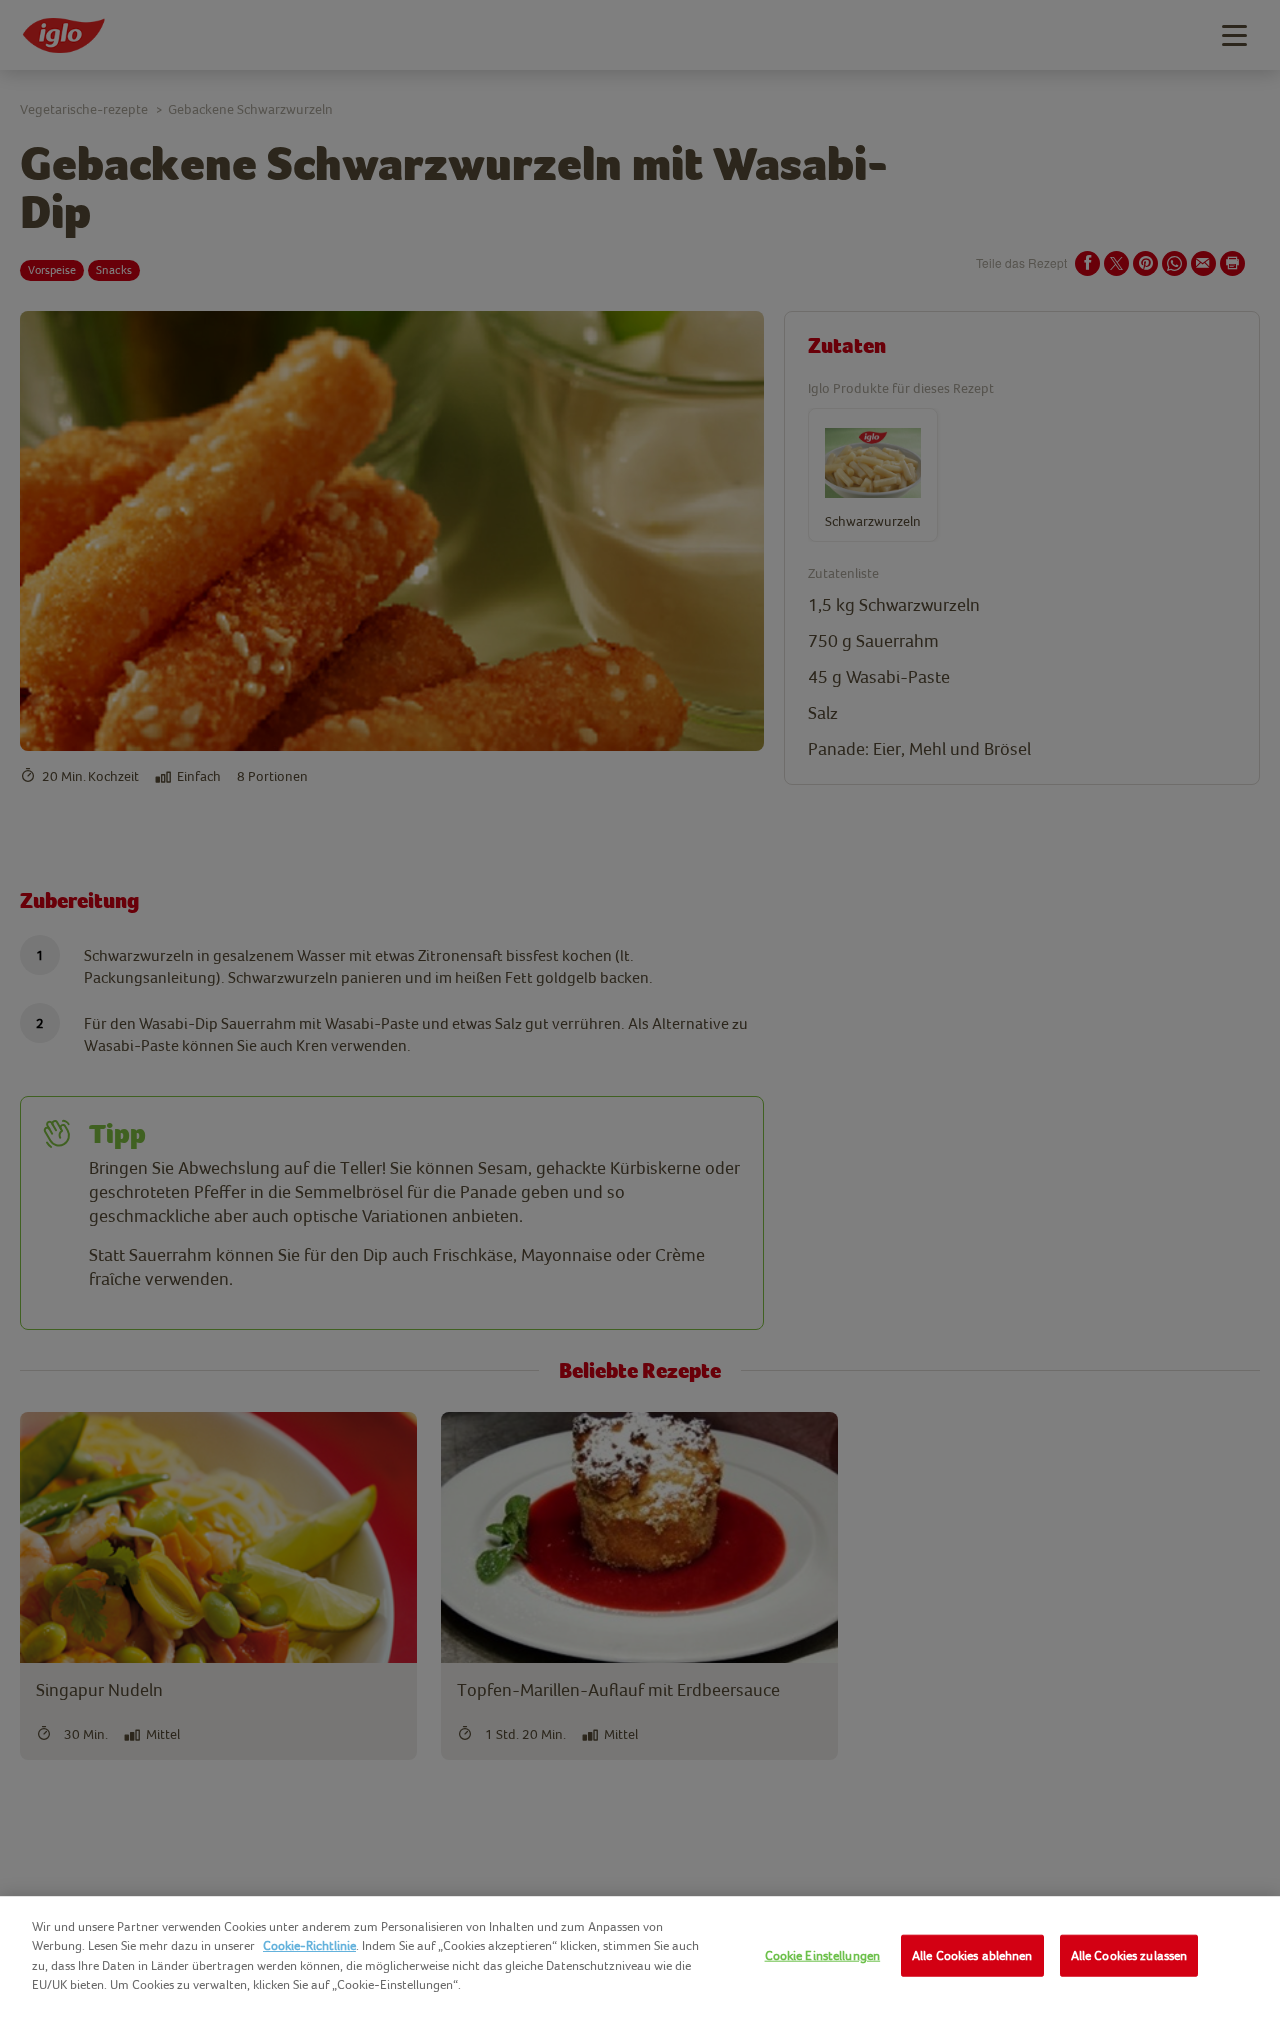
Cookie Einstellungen (823, 1955)
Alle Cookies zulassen (1129, 1955)
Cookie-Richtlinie (309, 1945)
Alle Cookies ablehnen (972, 1955)
